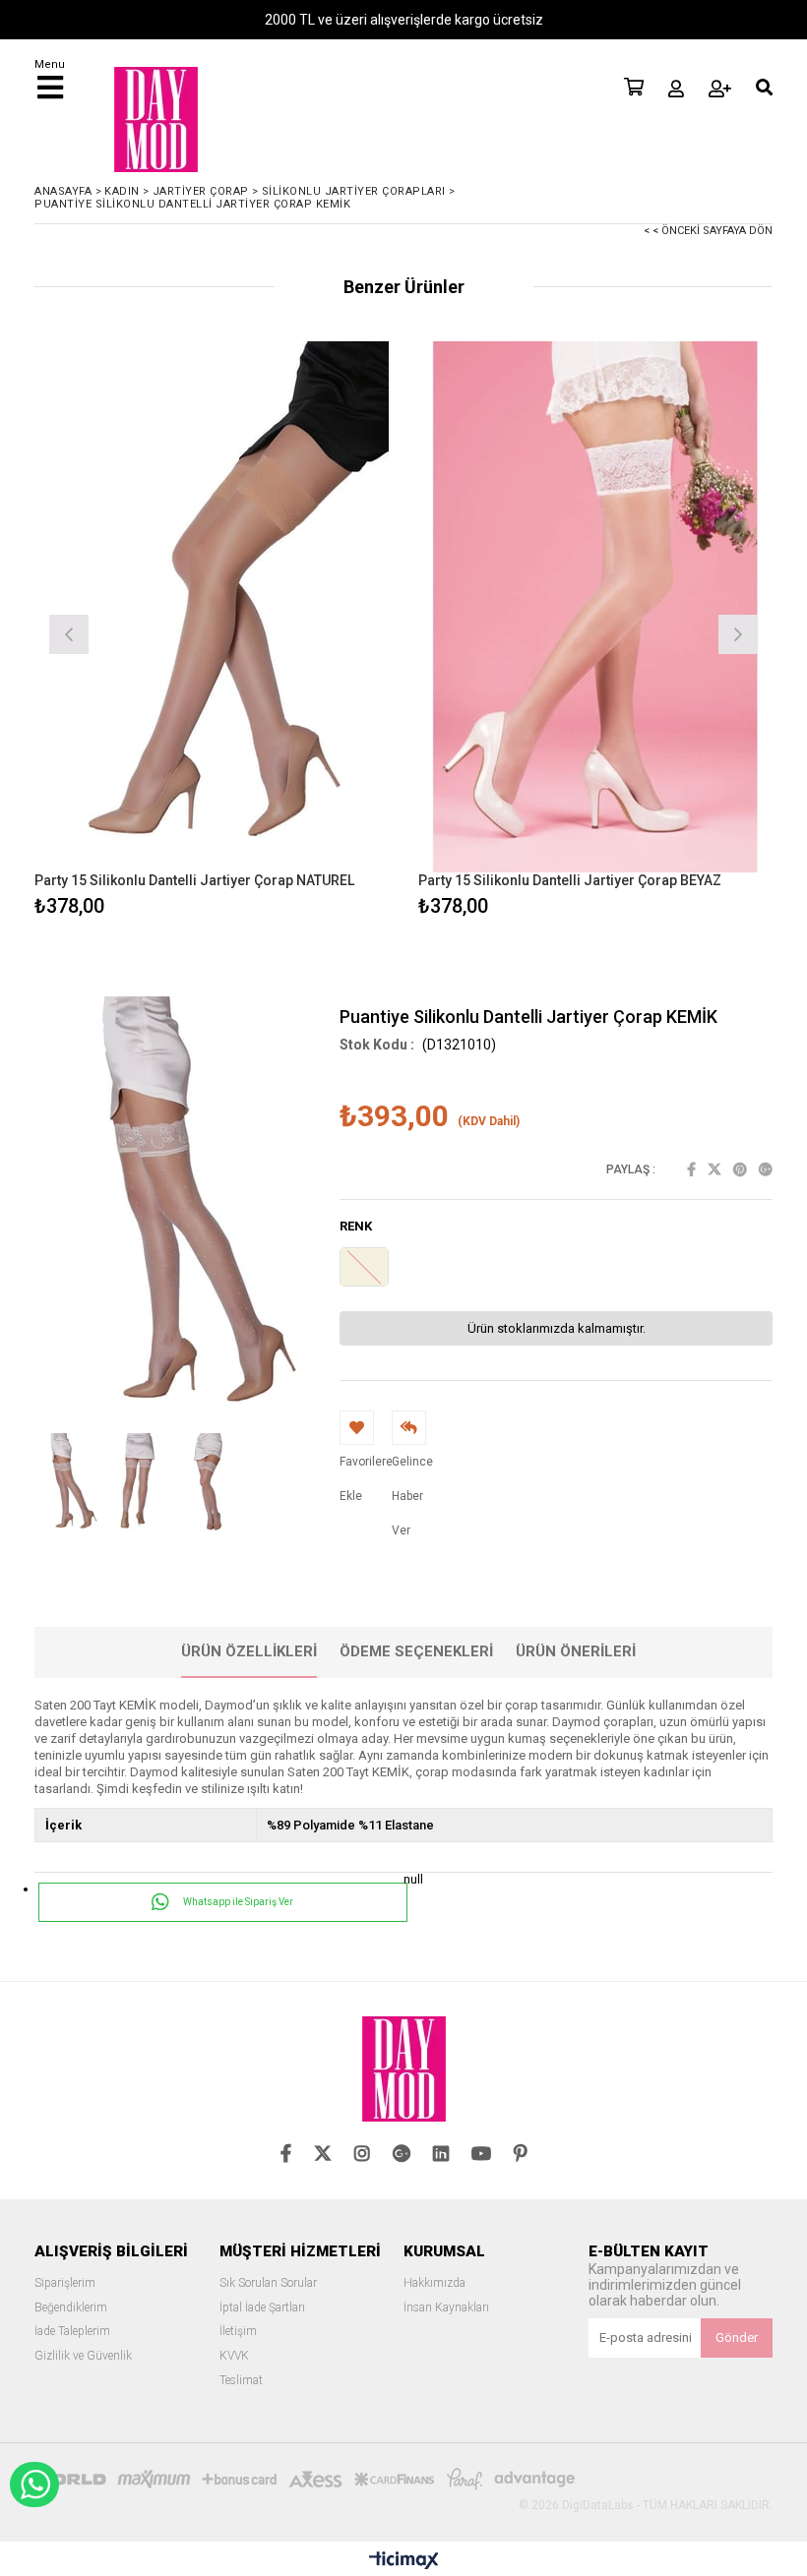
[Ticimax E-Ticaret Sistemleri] (404, 2561)
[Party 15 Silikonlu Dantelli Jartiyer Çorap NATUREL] (212, 607)
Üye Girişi (676, 89)
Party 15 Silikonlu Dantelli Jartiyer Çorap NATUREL (194, 880)
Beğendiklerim (71, 2308)
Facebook (691, 1169)
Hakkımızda (435, 2283)
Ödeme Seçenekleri (416, 1651)
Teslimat (241, 2381)
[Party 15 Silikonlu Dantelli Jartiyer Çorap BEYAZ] (595, 607)
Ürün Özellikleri (249, 1651)
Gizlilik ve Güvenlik (83, 2356)
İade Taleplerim (72, 2332)
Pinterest (740, 1169)
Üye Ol (720, 89)
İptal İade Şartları (262, 2308)
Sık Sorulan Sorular (268, 2283)
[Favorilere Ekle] (212, 632)
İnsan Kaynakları (446, 2308)
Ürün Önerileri (576, 1651)
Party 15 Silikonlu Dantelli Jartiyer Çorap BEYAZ (570, 880)
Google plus (766, 1169)
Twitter (714, 1169)
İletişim (238, 2332)
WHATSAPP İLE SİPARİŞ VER (34, 2485)
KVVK (234, 2356)
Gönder (737, 2337)
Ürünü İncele (301, 632)
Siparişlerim (65, 2283)
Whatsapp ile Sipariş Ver (237, 1902)
